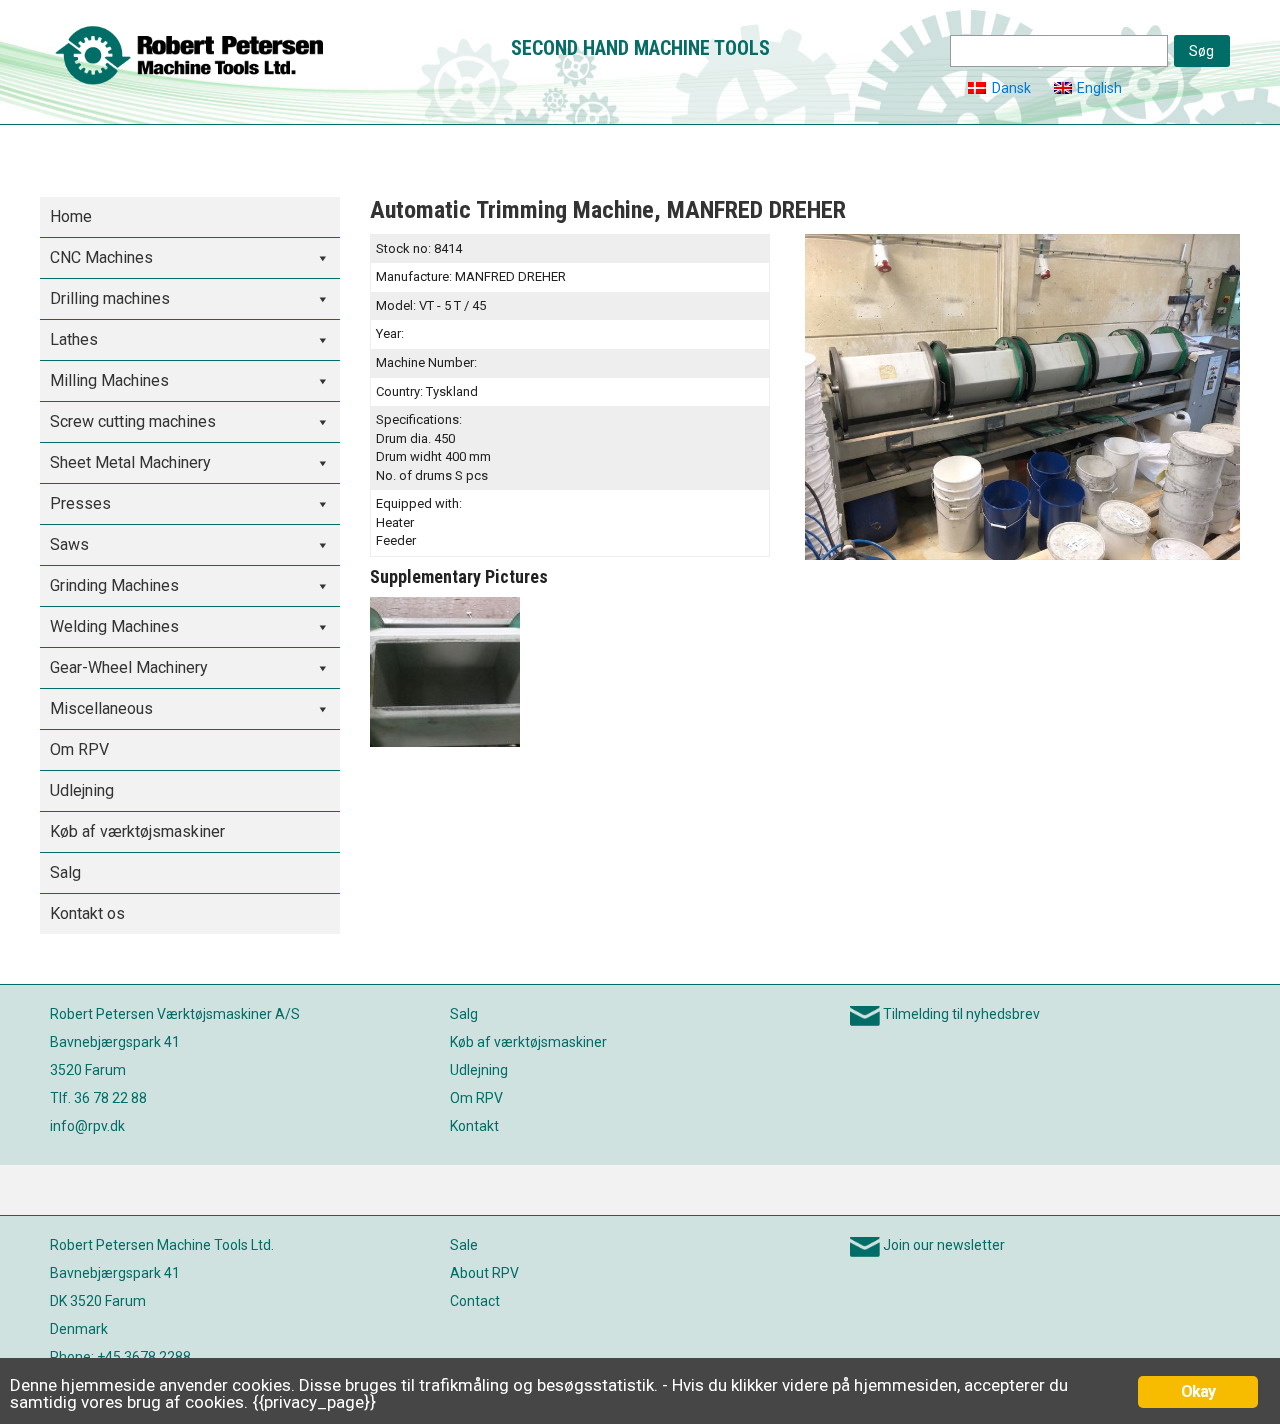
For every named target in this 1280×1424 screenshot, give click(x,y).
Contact (475, 1301)
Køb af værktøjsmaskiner (137, 831)
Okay (1198, 1391)
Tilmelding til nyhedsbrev (961, 1014)
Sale (464, 1245)
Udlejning (82, 790)
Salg (65, 872)
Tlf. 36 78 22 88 (98, 1098)
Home (71, 216)
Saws (69, 544)
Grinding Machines (114, 585)
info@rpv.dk (87, 1126)
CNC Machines (101, 257)
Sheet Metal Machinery (130, 462)
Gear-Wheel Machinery (129, 667)
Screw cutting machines (133, 421)
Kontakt (474, 1126)
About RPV (484, 1273)
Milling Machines (109, 380)
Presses (80, 503)
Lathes (74, 339)
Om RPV (79, 749)
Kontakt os (87, 913)
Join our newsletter (944, 1245)
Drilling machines (110, 298)
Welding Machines (114, 626)
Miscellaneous (101, 708)
